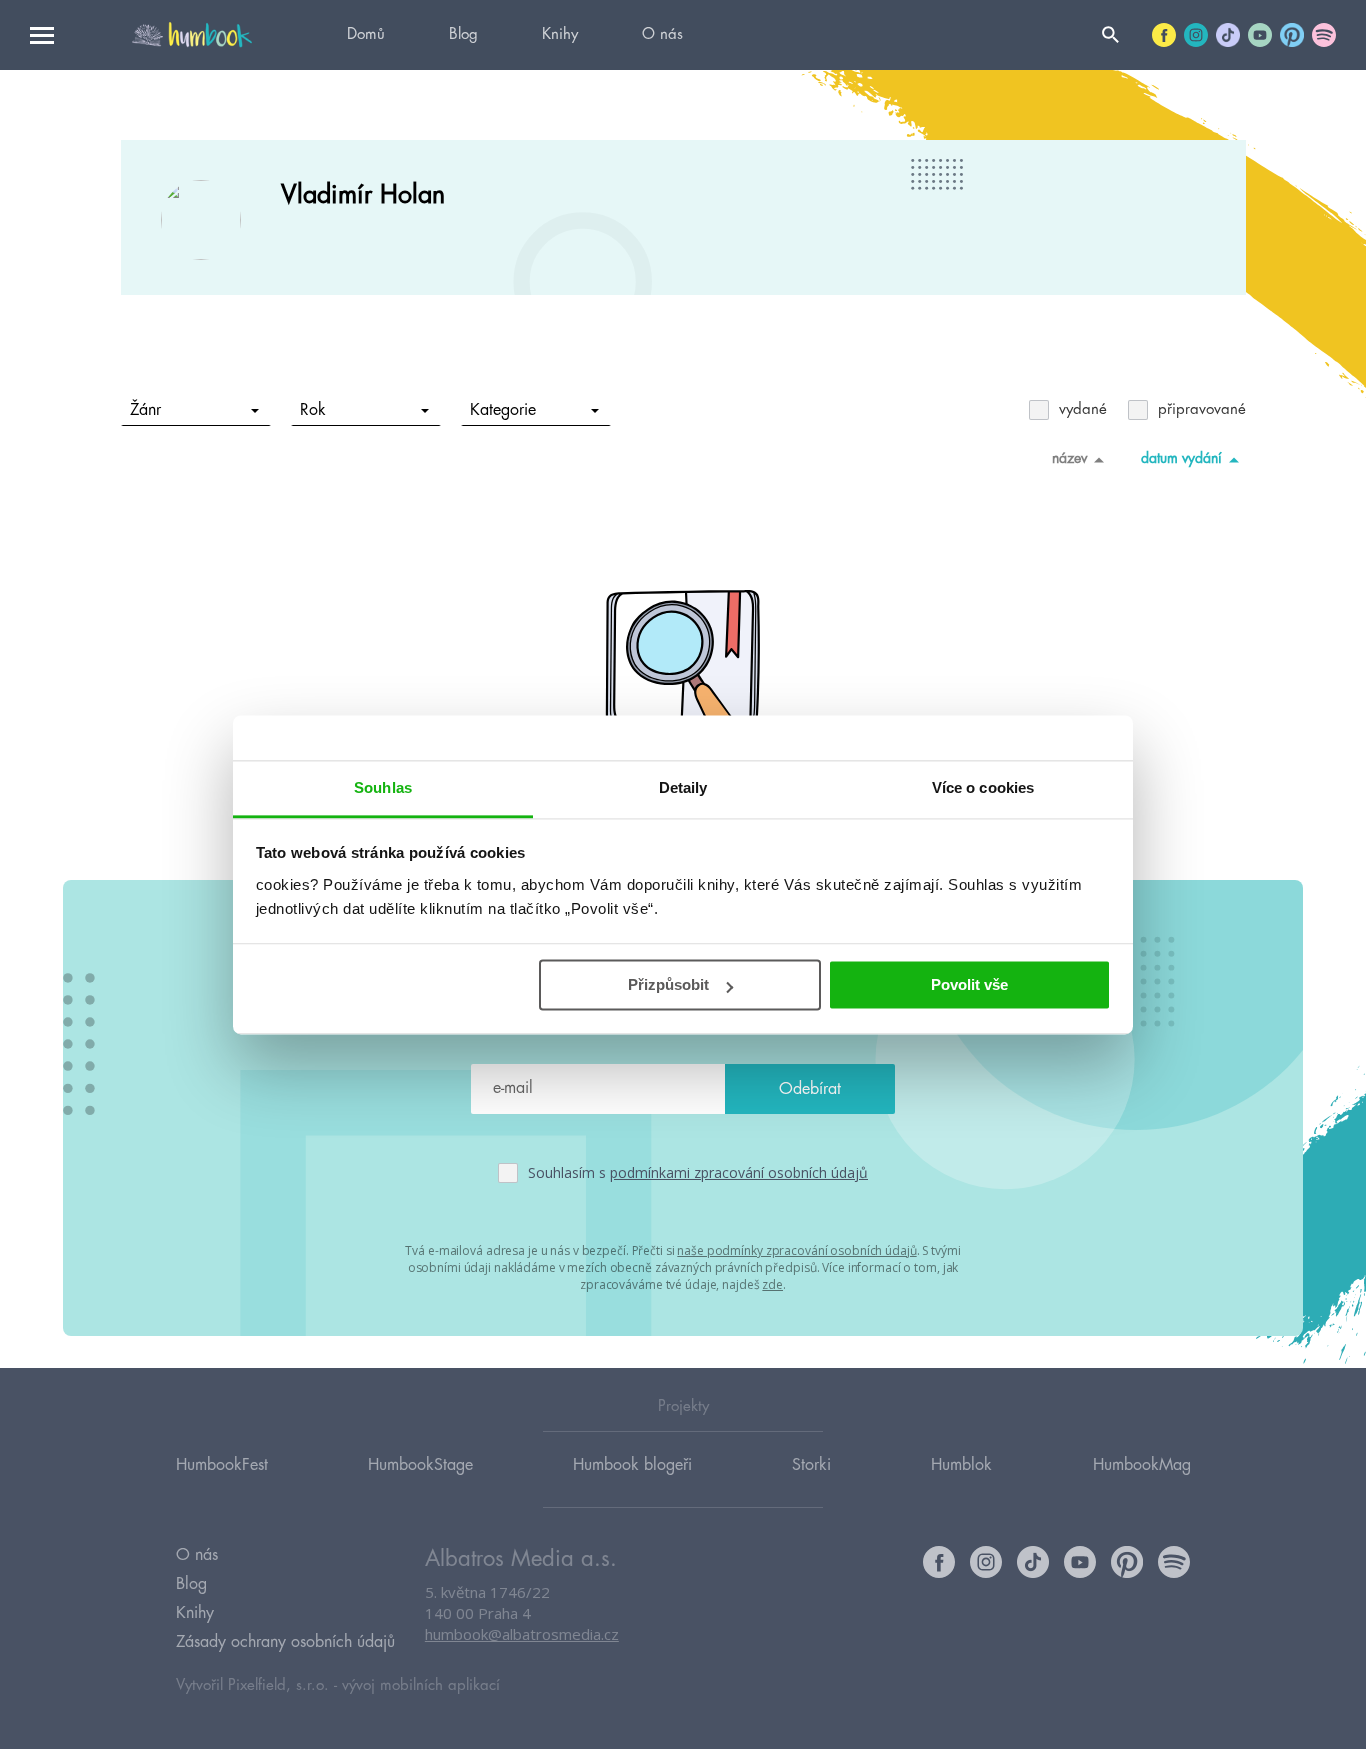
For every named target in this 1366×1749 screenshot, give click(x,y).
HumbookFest (222, 1465)
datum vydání (1181, 458)
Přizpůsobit (668, 984)
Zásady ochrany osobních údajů (285, 1642)
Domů (366, 34)
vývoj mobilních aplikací (421, 1685)
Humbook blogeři (632, 1465)
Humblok (961, 1465)
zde (772, 1284)
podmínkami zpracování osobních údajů (739, 1172)
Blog (463, 34)
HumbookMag (1142, 1465)
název (1069, 458)
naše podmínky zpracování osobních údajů (796, 1250)
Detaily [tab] (683, 787)
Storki (811, 1465)
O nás (662, 34)
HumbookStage (420, 1465)
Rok (313, 410)
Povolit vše (969, 984)
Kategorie (503, 410)
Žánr (145, 410)
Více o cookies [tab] (983, 787)
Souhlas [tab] (383, 787)
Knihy (560, 34)
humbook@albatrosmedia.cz (522, 1634)
